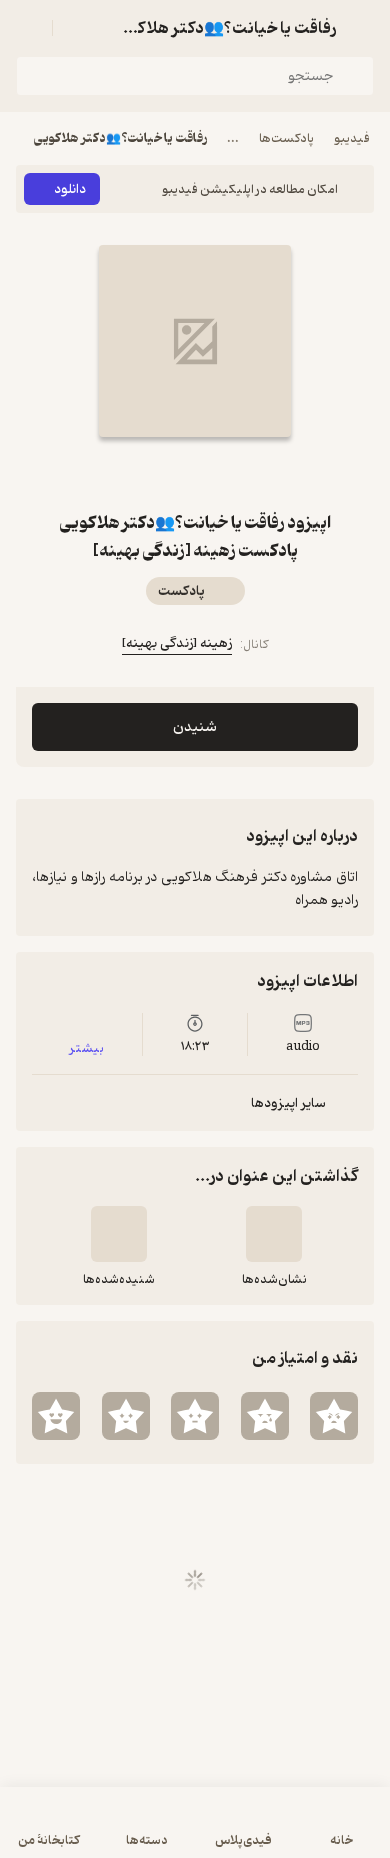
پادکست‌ (181, 591)
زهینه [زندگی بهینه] (177, 643)
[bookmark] (219, 473)
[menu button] (28, 28)
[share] (171, 473)
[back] (362, 28)
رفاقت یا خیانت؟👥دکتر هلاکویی (120, 138)
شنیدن (195, 727)
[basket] (77, 28)
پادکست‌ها (286, 138)
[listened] (119, 1234)
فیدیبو (352, 138)
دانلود (70, 189)
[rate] (334, 1416)
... (233, 138)
